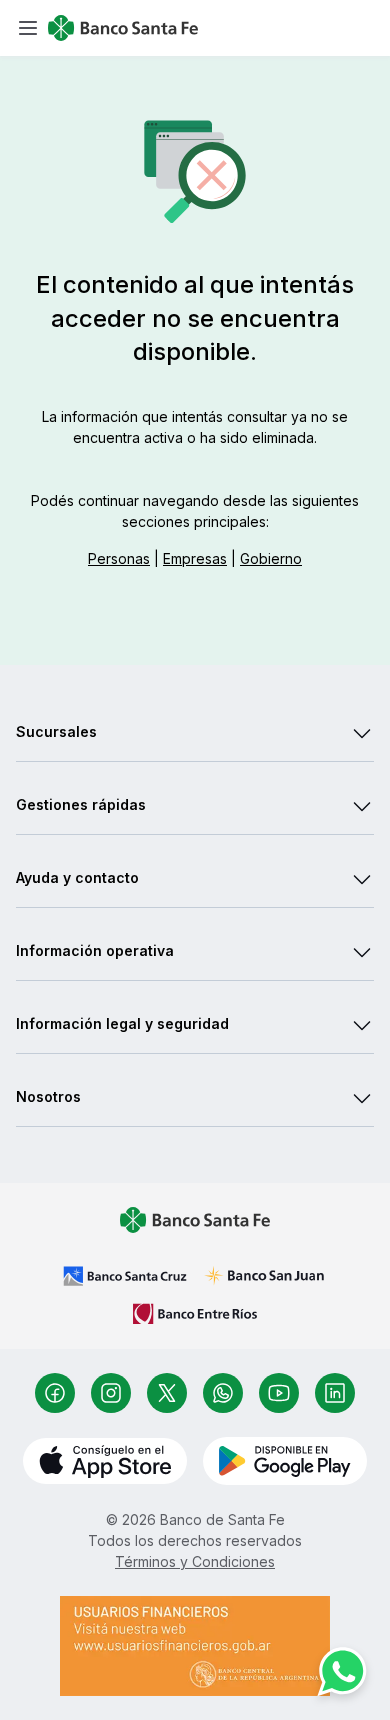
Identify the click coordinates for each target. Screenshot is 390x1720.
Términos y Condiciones (195, 1561)
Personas (119, 558)
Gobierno (271, 558)
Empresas (195, 558)
